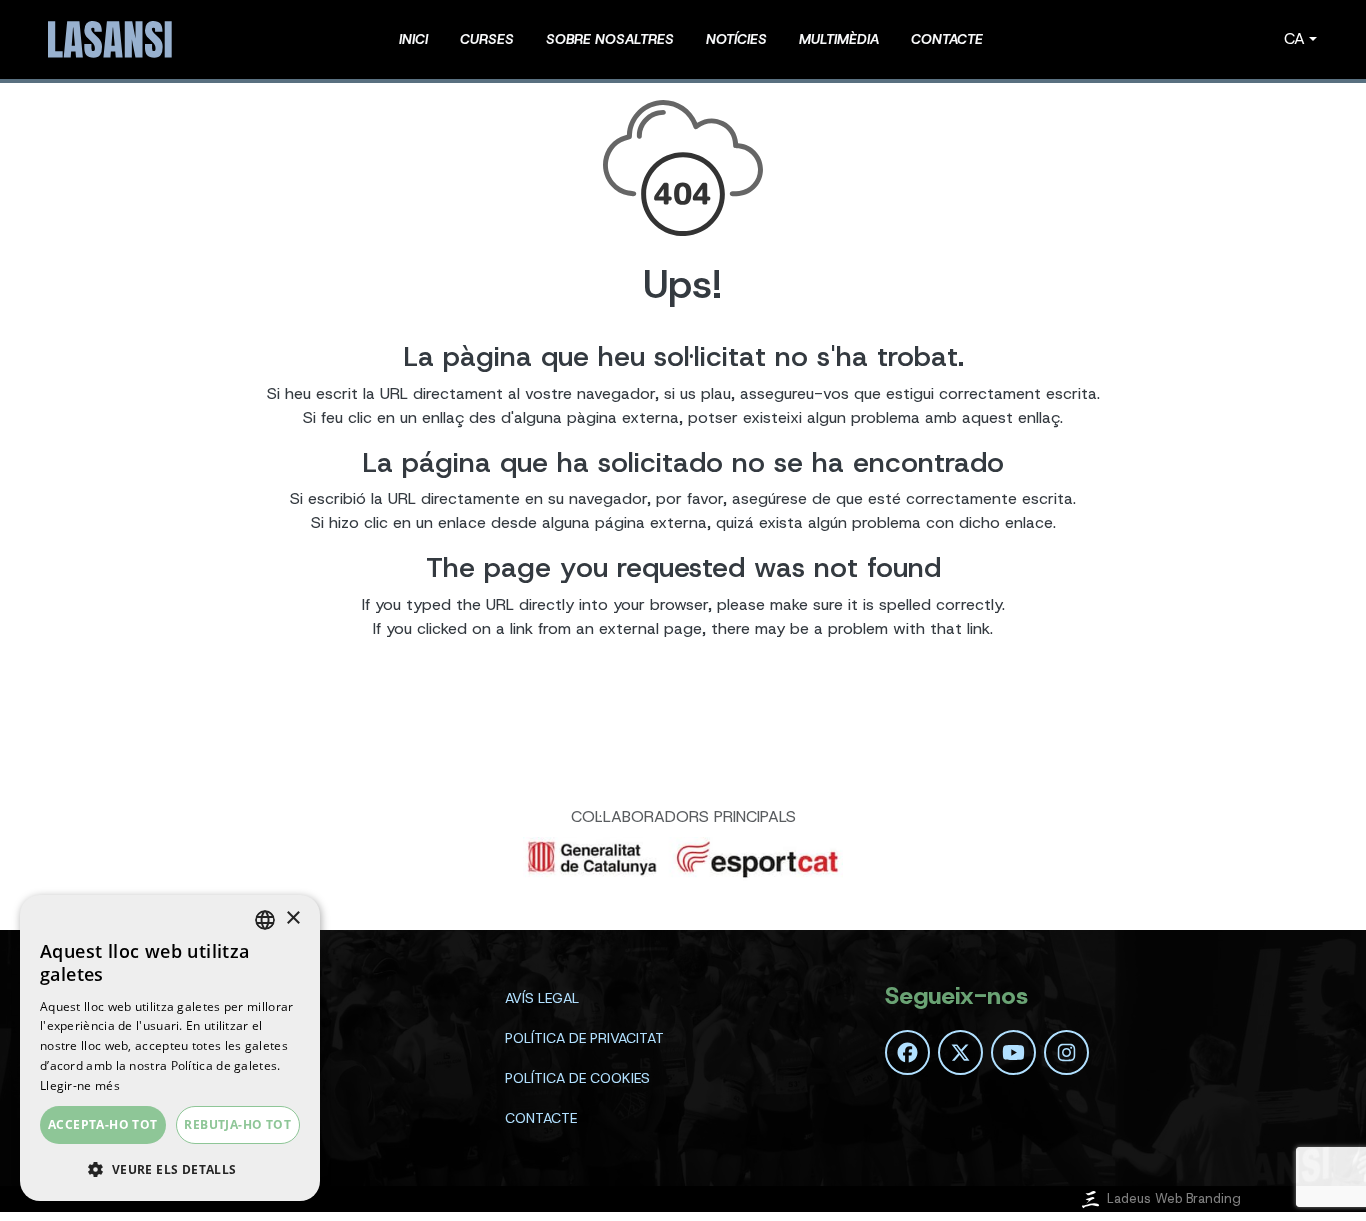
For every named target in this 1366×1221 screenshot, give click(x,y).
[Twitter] (960, 1052)
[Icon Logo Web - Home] (113, 39)
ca (1294, 38)
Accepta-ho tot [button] (103, 1124)
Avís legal (542, 998)
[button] (170, 1169)
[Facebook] (907, 1052)
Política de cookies (577, 1078)
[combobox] (265, 920)
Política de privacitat (584, 1038)
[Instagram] (1066, 1052)
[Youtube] (1013, 1052)
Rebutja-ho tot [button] (237, 1124)
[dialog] (170, 1048)
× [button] (292, 918)
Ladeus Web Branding (1174, 1198)
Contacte (541, 1118)
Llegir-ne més (80, 1085)
